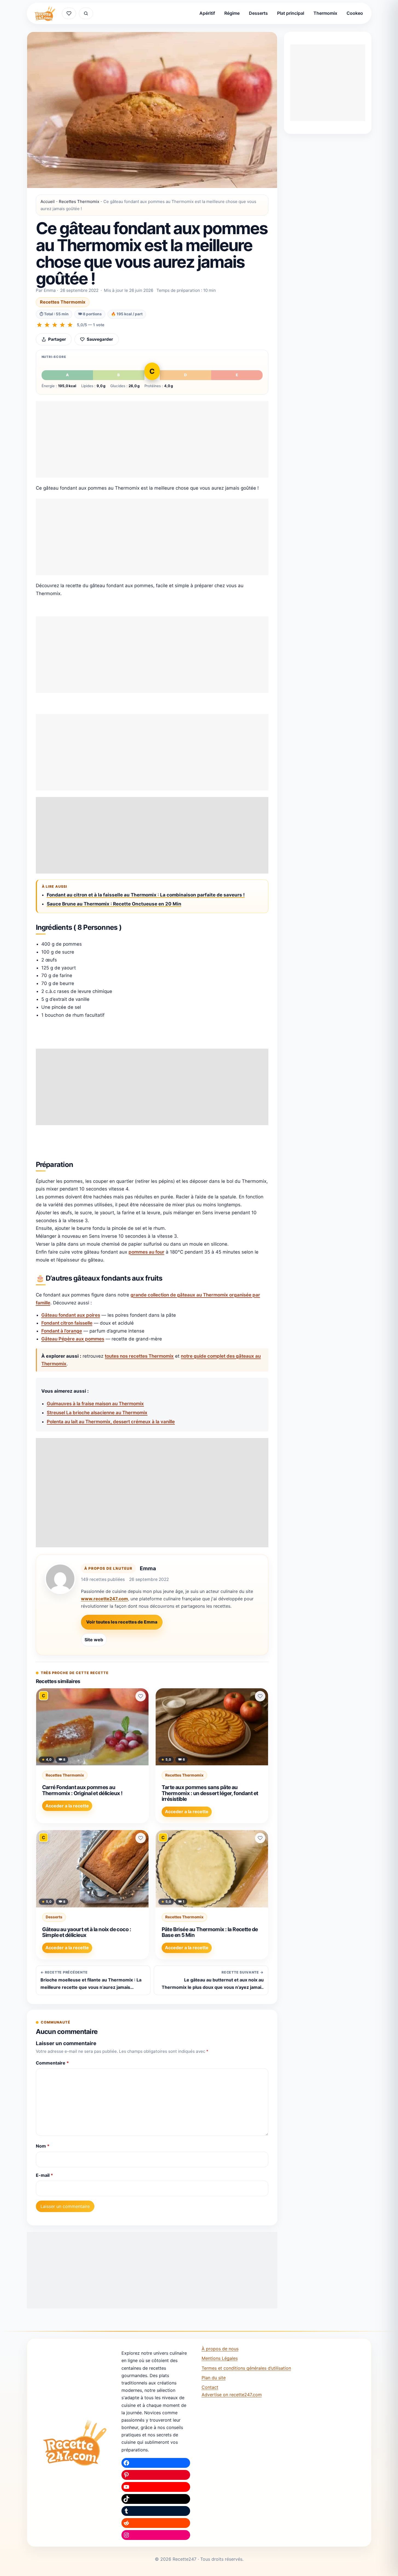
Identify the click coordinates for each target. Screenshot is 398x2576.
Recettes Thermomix (79, 202)
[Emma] (60, 1579)
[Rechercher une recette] (86, 13)
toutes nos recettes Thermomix (139, 1356)
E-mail (44, 2175)
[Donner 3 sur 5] (55, 325)
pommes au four (146, 1252)
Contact (210, 2387)
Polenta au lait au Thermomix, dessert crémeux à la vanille (111, 1422)
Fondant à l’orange (62, 1331)
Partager (57, 339)
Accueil (48, 202)
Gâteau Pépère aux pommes (73, 1339)
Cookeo (355, 13)
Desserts (258, 13)
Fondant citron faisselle (67, 1323)
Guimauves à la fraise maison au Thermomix (95, 1404)
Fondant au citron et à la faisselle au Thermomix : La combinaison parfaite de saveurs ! (146, 895)
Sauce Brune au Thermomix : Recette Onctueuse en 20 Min (114, 904)
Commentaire (52, 2063)
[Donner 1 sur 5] (39, 325)
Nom (43, 2146)
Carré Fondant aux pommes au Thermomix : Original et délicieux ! (82, 1790)
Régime (232, 13)
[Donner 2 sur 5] (47, 325)
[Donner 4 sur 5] (62, 325)
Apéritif (207, 13)
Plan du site (214, 2378)
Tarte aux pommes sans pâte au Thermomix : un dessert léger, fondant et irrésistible (210, 1793)
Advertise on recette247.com (232, 2395)
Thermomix (325, 13)
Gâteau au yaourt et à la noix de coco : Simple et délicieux (87, 1932)
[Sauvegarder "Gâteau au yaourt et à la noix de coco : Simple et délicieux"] (141, 1838)
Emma (148, 1568)
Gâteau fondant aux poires (71, 1315)
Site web (94, 1640)
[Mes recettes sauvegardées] (69, 13)
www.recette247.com (104, 1599)
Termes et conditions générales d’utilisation (246, 2368)
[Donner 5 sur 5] (70, 325)
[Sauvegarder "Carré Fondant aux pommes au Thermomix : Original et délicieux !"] (141, 1696)
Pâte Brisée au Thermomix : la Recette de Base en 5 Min (210, 1932)
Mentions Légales (220, 2358)
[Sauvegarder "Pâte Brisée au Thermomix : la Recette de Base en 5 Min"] (260, 1838)
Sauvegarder (100, 339)
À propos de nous (220, 2349)
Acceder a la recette (67, 1806)
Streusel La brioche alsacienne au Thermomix (97, 1413)
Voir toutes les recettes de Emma (122, 1622)
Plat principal (291, 13)
